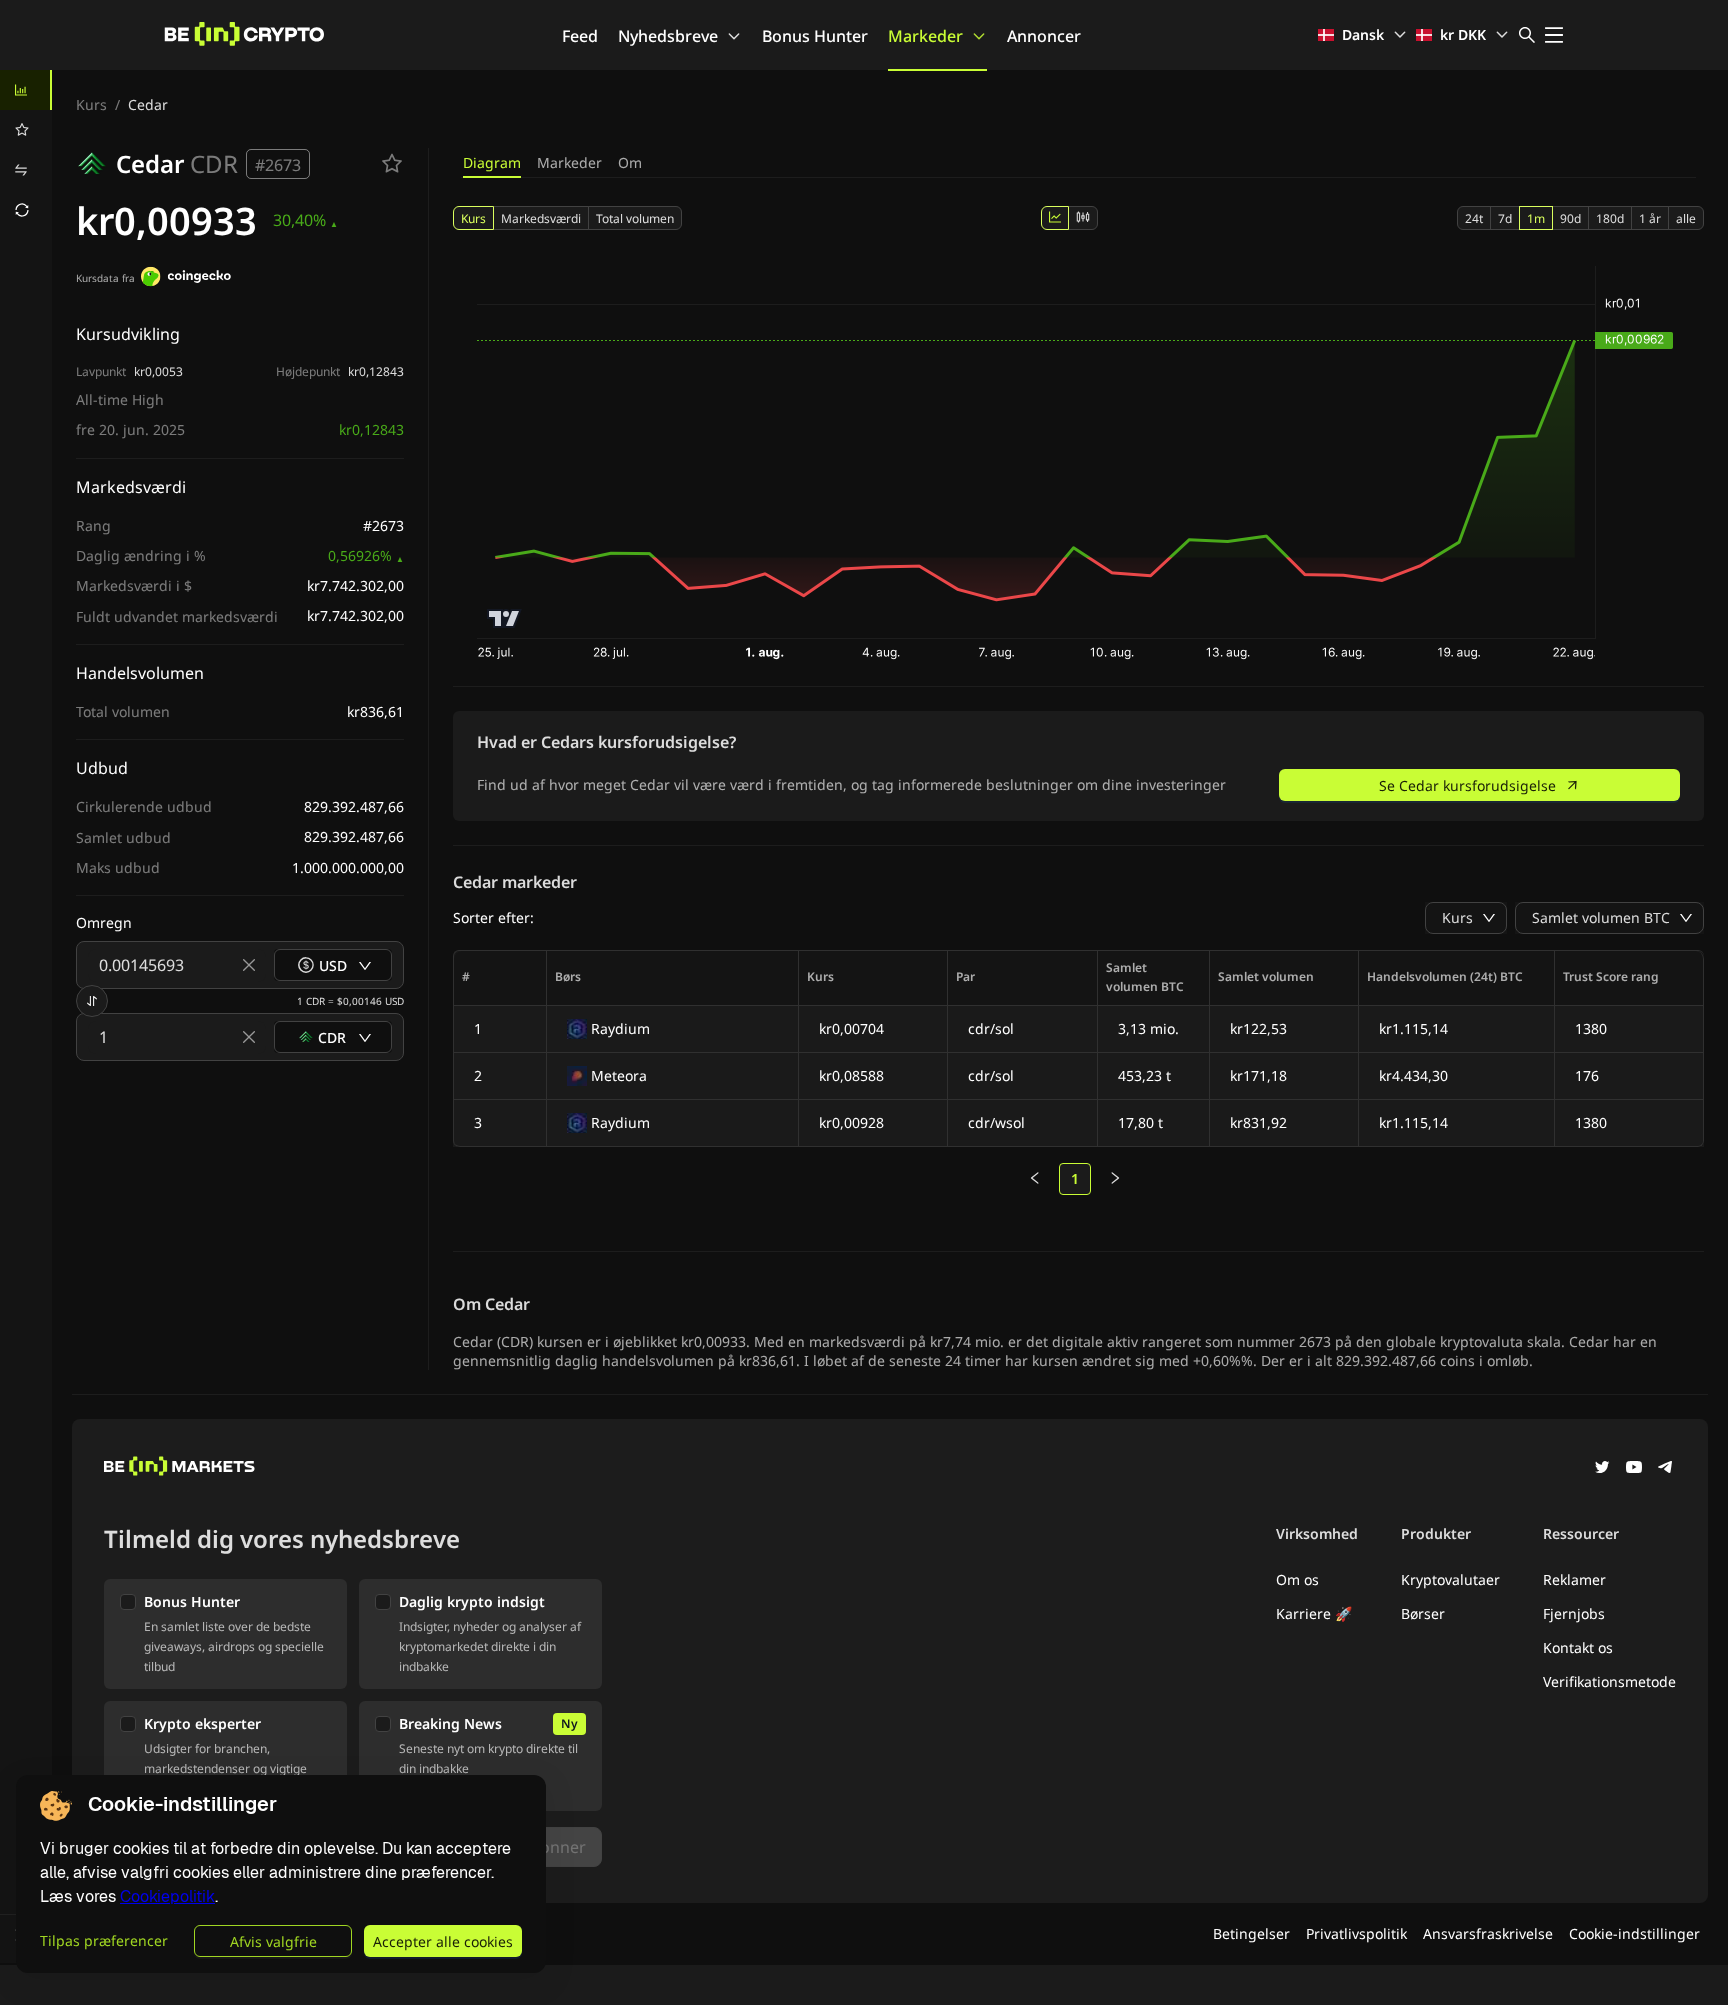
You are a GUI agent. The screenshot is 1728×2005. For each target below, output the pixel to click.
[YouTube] (1634, 1469)
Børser (1423, 1613)
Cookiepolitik (167, 1896)
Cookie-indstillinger (1634, 1933)
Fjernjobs (1574, 1613)
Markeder (925, 36)
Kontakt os (1578, 1647)
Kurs (91, 104)
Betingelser (1251, 1933)
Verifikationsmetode (1609, 1681)
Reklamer (1574, 1579)
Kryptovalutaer (1450, 1579)
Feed (580, 36)
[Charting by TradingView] (504, 618)
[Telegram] (1666, 1469)
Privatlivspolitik (1356, 1933)
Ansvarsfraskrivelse (1488, 1933)
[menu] (26, 150)
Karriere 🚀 (1314, 1613)
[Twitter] (1602, 1469)
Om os (1297, 1579)
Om (630, 162)
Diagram (492, 162)
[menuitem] (26, 90)
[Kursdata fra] (186, 279)
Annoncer (1044, 36)
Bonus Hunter (815, 36)
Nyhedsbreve (668, 36)
